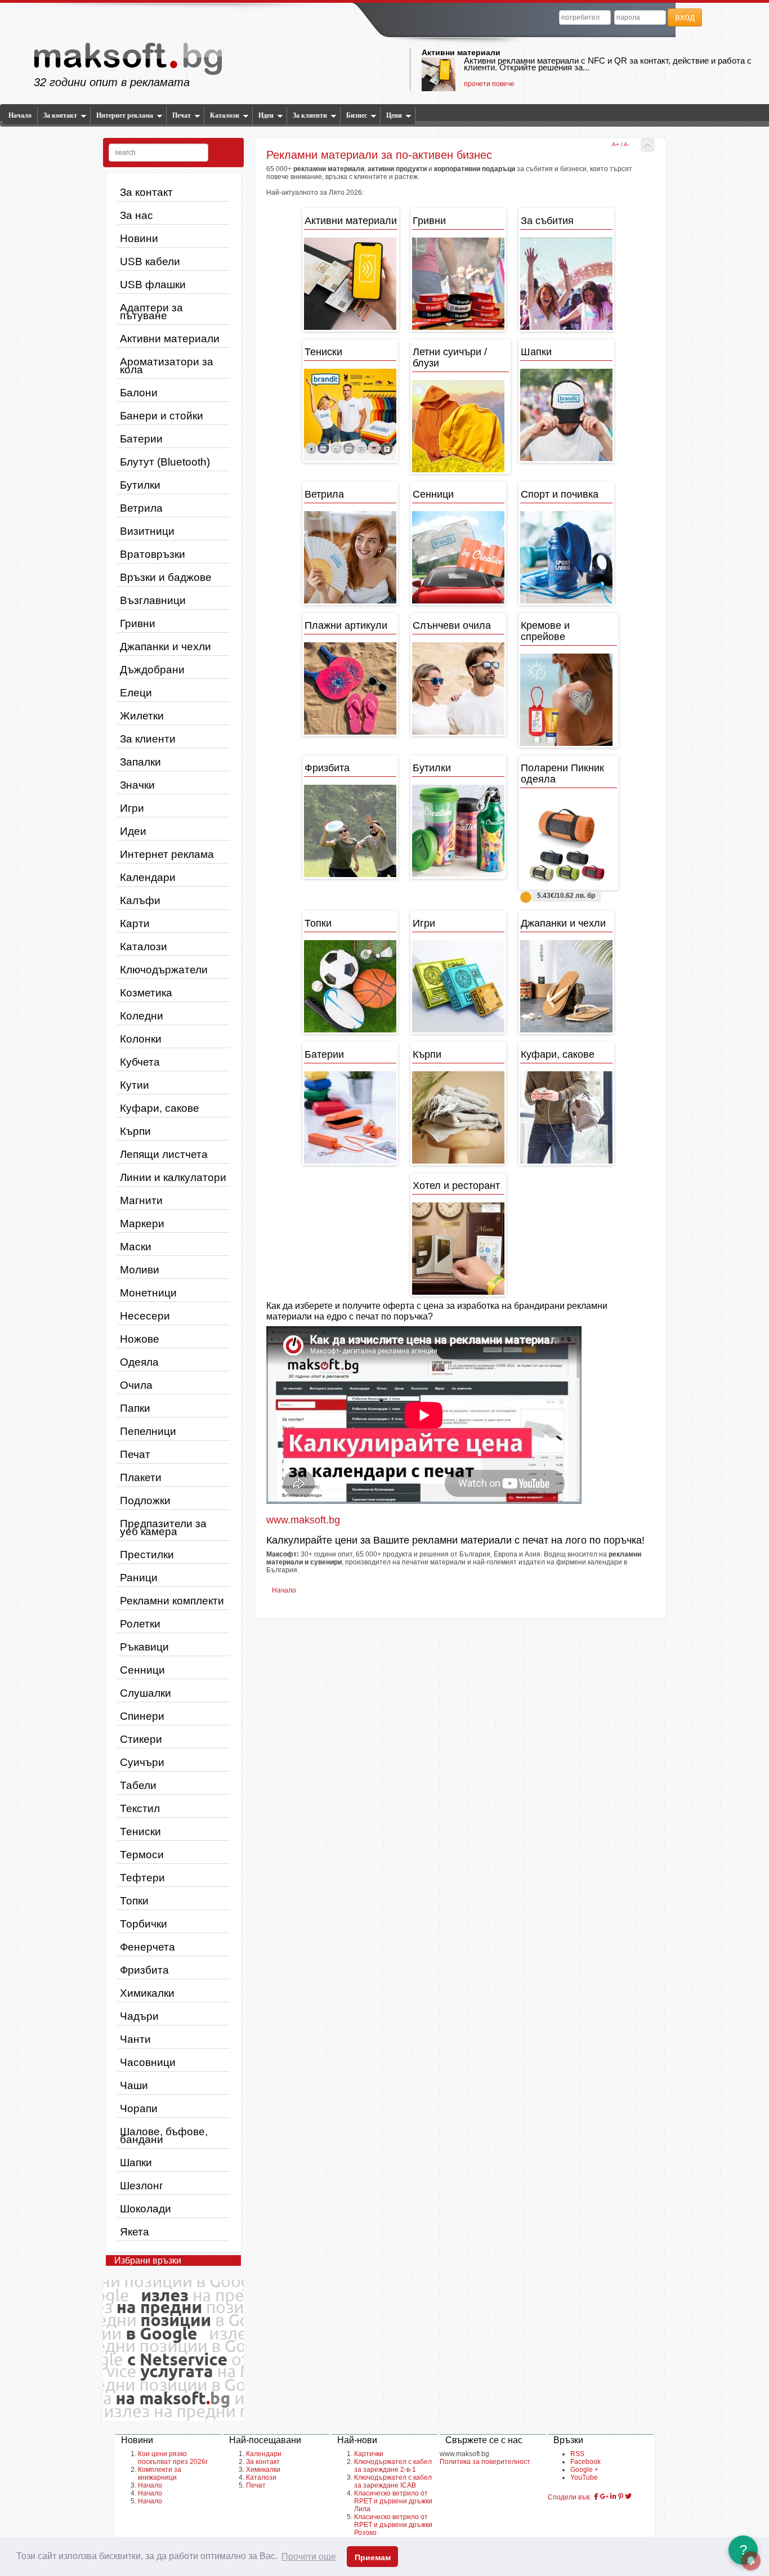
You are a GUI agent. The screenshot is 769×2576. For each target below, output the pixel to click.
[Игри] (458, 986)
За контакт (60, 115)
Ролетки (140, 1624)
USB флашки (153, 285)
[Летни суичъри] (460, 426)
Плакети (141, 1477)
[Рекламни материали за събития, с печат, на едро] (566, 284)
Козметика (146, 993)
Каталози (225, 115)
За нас (137, 215)
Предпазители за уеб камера (163, 1528)
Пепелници (148, 1431)
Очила (136, 1385)
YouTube (584, 2477)
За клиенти (310, 115)
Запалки (140, 762)
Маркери (142, 1224)
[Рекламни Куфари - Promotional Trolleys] (566, 1117)
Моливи (140, 1270)
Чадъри (139, 2016)
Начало (20, 115)
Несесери (145, 1316)
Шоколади (146, 2209)
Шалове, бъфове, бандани (164, 2136)
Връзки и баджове (166, 577)
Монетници (148, 1293)
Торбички (144, 1924)
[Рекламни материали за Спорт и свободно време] (566, 557)
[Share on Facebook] (596, 2497)
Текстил (140, 1808)
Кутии (135, 1085)
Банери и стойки (162, 416)
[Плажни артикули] (350, 688)
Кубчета (140, 1062)
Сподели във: (569, 2497)
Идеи (266, 115)
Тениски (140, 1832)
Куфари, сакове (160, 1108)
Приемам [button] (373, 2557)
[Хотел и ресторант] (458, 1249)
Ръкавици (144, 1647)
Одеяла (139, 1362)
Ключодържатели (164, 970)
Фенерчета (147, 1947)
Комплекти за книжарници (160, 2474)
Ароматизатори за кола (167, 366)
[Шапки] (566, 415)
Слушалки (146, 1693)
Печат (182, 115)
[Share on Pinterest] (621, 2497)
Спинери (142, 1716)
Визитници (147, 531)
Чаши (134, 2085)
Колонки (141, 1039)
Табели (138, 1785)
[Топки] (350, 986)
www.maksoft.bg (303, 1520)
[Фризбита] (350, 831)
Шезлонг (142, 2186)
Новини (139, 238)
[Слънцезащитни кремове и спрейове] (569, 700)
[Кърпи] (458, 1117)
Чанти (135, 2039)
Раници (139, 1578)
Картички (369, 2454)
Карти (135, 923)
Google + (584, 2470)
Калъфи (140, 900)
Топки (134, 1901)
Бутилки (140, 485)
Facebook (585, 2462)
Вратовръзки (153, 554)
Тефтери (142, 1878)
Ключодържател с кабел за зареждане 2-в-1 (393, 2466)
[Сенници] (458, 557)
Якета (135, 2232)
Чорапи (139, 2108)
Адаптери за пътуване (151, 312)
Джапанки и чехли (166, 647)
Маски (136, 1247)
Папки (135, 1408)
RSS (577, 2454)
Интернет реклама (125, 115)
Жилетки (142, 716)
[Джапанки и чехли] (566, 986)
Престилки (147, 1555)
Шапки (136, 2163)
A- (627, 144)
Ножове (140, 1339)
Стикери (141, 1739)
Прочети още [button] (309, 2557)
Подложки (145, 1501)
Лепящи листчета (164, 1154)
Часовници (148, 2062)
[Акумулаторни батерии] (350, 1117)
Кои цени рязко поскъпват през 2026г (173, 2458)
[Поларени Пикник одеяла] (569, 842)
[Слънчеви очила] (458, 688)
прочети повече (489, 84)
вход (685, 17)
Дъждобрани (152, 670)
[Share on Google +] (604, 2497)
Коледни (142, 1016)
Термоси (142, 1855)
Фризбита (144, 1970)
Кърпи (135, 1131)
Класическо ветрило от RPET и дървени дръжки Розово (393, 2525)
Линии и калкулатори (173, 1177)
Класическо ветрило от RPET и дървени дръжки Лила (393, 2501)
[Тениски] (350, 415)
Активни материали (461, 52)
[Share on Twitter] (628, 2497)
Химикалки (147, 1993)
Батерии (141, 439)
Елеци (136, 693)
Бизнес (357, 115)
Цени (394, 115)
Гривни (138, 623)
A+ (616, 144)
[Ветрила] (350, 557)
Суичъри (142, 1762)
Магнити (141, 1200)
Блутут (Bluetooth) (165, 462)
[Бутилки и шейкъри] (458, 831)
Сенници (142, 1670)
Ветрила (141, 508)
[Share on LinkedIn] (613, 2497)
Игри (132, 808)
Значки (137, 785)
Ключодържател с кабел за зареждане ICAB (393, 2481)
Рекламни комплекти (172, 1601)
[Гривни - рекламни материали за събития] (458, 284)
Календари (148, 877)
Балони (139, 393)
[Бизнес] (351, 284)
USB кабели (150, 261)
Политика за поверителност (485, 2462)
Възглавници (153, 600)
